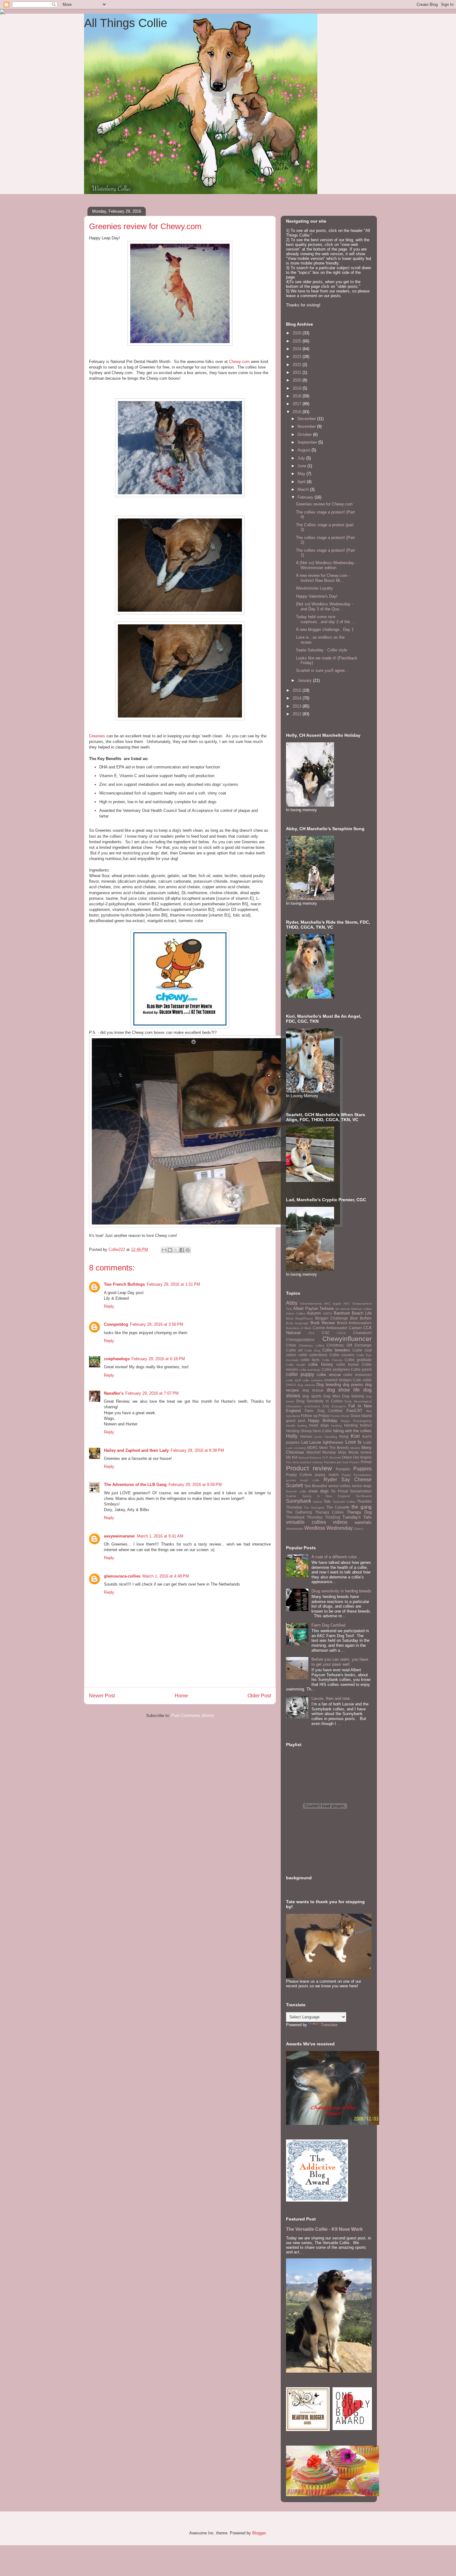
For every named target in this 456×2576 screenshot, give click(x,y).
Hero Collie (322, 1431)
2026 (297, 333)
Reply (109, 1306)
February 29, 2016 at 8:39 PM (197, 1450)
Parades (330, 1462)
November (307, 426)
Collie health (296, 1365)
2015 (297, 690)
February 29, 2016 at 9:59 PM (195, 1485)
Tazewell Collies (344, 1502)
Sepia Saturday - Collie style (322, 650)
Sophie (291, 1496)
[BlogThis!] (170, 1250)
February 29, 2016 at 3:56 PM (157, 1324)
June (302, 466)
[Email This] (164, 1250)
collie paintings (310, 1370)
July (302, 458)
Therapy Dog (359, 1512)
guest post (296, 1421)
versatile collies (306, 1522)
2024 (297, 349)
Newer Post (102, 1696)
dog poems (353, 1385)
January (305, 680)
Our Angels (362, 1457)
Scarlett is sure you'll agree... (322, 670)
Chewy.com (239, 362)
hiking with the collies (352, 1431)
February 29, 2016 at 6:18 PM (158, 1359)
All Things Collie (126, 23)
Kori (355, 1436)
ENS (326, 1406)
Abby (292, 1303)
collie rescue (329, 1375)
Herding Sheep (299, 1431)
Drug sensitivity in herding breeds (341, 1591)
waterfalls (363, 1522)
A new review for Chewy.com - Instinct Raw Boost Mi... (323, 578)
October (305, 435)
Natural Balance (310, 1458)
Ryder (330, 1480)
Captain (355, 1328)
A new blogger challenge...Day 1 (325, 629)
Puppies (362, 1469)
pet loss (343, 1462)
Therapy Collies (329, 1512)
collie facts (310, 1360)
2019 (297, 388)
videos (340, 1522)
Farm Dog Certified (324, 1411)
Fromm (335, 1416)
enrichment (312, 1406)
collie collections (313, 1355)
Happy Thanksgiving (356, 1421)
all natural (342, 1309)
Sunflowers (364, 1496)
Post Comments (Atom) (192, 1716)
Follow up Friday (315, 1416)
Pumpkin (343, 1469)
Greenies (97, 736)
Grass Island (361, 1416)
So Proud (340, 1491)
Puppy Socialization (357, 1475)
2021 (297, 372)
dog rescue (313, 1390)
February (306, 497)
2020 (297, 380)
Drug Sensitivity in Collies (320, 1401)
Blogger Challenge (332, 1318)
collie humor (348, 1364)
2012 (297, 714)
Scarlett (294, 1485)
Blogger (259, 2533)
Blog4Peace (304, 1318)
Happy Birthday (323, 1421)
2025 (297, 341)
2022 (297, 365)
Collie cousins (342, 1355)
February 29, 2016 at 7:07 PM (152, 1393)
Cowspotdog (116, 1324)
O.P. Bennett (332, 1458)
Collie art (294, 1350)
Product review (309, 1468)
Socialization (361, 1491)
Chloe (291, 1345)
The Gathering (299, 1512)
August (304, 450)
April (302, 482)
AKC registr (333, 1304)
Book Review (323, 1323)
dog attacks (306, 1385)
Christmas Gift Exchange (349, 1345)
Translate (329, 2025)
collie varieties (312, 1380)
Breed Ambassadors (354, 1323)
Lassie (315, 1442)
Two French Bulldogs (124, 1284)
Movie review (360, 1452)
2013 (297, 706)
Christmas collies (311, 1345)
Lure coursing (296, 1448)
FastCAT (354, 1411)
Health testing (297, 1426)
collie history (321, 1364)
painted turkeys (311, 1462)
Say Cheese (356, 1480)
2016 (297, 412)
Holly (292, 1436)
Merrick (355, 1448)
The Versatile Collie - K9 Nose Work (324, 2229)
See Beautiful (316, 1486)
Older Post (259, 1696)
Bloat (290, 1318)
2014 (297, 698)
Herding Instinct (358, 1425)
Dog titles (332, 1396)
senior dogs (362, 1486)
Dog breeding (329, 1385)
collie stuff (293, 1380)
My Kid (292, 1457)
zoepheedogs (117, 1359)
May (302, 474)
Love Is (353, 1442)
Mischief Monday (321, 1452)
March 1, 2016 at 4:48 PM (166, 1576)
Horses (306, 1436)
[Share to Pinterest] (188, 1250)
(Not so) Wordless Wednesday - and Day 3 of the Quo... (324, 607)
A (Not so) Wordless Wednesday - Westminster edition (326, 565)
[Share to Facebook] (182, 1250)
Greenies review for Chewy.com (324, 504)
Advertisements (311, 1304)
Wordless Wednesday (329, 1528)
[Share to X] (176, 1250)
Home (181, 1696)
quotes (291, 1480)
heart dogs (319, 1425)
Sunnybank (299, 1501)
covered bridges (338, 1380)
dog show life (343, 1390)
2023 (297, 357)
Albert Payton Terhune (313, 1308)
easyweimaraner (119, 1536)
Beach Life (362, 1313)
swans (317, 1502)
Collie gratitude (358, 1360)
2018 (297, 396)
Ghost (345, 1416)
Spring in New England (326, 1496)
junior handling (326, 1437)
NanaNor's (114, 1393)
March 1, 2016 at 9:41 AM (160, 1536)
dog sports (312, 1396)
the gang (362, 1507)
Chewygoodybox (300, 1340)
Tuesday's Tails (357, 1517)
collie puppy (300, 1374)
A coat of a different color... (336, 1557)
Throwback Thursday (304, 1517)
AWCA (328, 1313)
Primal (366, 1462)
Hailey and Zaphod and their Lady (136, 1450)
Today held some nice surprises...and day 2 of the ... (325, 619)
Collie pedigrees (336, 1369)
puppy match (327, 1475)
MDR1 (313, 1448)
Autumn (314, 1313)
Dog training (353, 1396)
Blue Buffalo (361, 1318)
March (304, 489)
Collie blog (312, 1350)
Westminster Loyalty (314, 588)
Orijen (347, 1457)
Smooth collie (296, 1491)
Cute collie (362, 1380)
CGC (326, 1333)
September (308, 442)
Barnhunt (342, 1313)
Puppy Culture (299, 1475)
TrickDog (333, 1517)
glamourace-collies (122, 1576)
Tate (327, 1501)
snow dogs (319, 1491)
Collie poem (361, 1369)
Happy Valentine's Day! (317, 596)
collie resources (358, 1375)
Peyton (354, 1462)
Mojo (342, 1452)
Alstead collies (361, 1309)
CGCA (341, 1333)
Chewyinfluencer (347, 1339)
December (307, 419)
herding (336, 1426)
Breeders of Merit (299, 1328)
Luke (367, 1442)
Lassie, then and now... (332, 1698)
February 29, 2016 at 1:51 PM (173, 1284)
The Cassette (338, 1507)
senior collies (340, 1486)
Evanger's (339, 1406)
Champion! (362, 1333)
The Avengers (314, 1508)
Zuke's (359, 1529)
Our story (293, 1462)
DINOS (291, 1385)
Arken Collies (296, 1313)
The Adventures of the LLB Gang (135, 1485)
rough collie (310, 1480)
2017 (297, 404)
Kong (344, 1436)
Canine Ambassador (330, 1328)
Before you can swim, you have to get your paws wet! (340, 1662)
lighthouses (333, 1442)
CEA (311, 1333)
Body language (297, 1323)
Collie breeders (336, 1350)
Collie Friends (332, 1360)
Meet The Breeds (334, 1448)
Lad (304, 1442)
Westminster (295, 1529)
